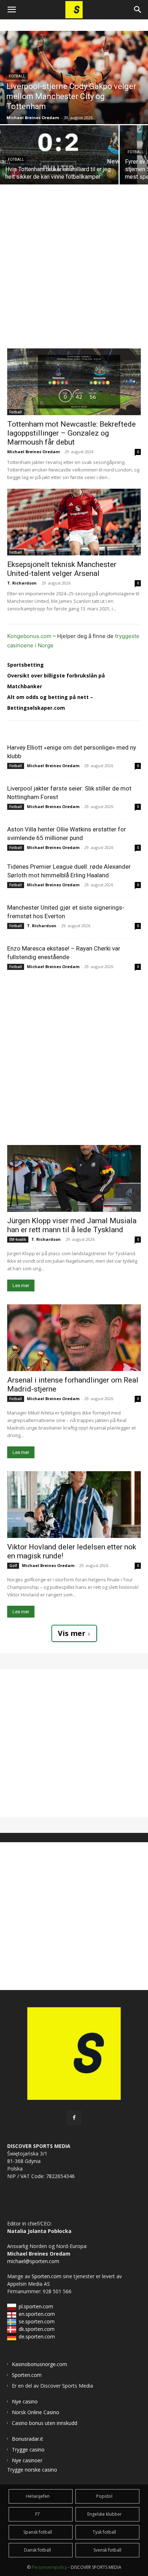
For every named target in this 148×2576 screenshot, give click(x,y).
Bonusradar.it (27, 2439)
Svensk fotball (107, 2550)
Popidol (104, 2496)
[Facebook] (74, 2118)
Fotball (17, 76)
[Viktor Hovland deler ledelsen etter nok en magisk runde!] (74, 1505)
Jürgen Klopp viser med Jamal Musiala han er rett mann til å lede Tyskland (72, 1225)
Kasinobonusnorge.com (40, 2364)
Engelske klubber (105, 2514)
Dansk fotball (38, 2550)
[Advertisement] (74, 259)
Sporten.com (47, 2276)
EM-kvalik (18, 1239)
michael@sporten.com (33, 2261)
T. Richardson (22, 583)
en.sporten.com (37, 2314)
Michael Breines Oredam (33, 452)
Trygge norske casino (32, 2470)
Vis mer (72, 1633)
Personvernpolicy (49, 2567)
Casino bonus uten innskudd (45, 2423)
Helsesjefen (38, 2496)
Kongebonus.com (29, 636)
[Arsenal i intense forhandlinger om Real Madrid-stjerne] (74, 1338)
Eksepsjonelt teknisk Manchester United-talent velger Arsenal (62, 569)
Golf (13, 1566)
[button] (11, 10)
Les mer (21, 1285)
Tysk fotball (104, 2532)
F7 (38, 2514)
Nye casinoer (27, 2460)
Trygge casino (28, 2450)
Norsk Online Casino (36, 2412)
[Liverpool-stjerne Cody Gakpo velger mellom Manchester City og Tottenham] (74, 78)
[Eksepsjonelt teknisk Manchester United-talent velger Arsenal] (74, 522)
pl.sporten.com (36, 2306)
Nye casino (25, 2401)
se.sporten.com (37, 2321)
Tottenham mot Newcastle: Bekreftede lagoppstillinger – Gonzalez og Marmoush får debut (71, 433)
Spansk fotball (38, 2532)
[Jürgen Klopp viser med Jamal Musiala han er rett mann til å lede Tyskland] (74, 1178)
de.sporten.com (37, 2336)
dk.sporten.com (37, 2329)
